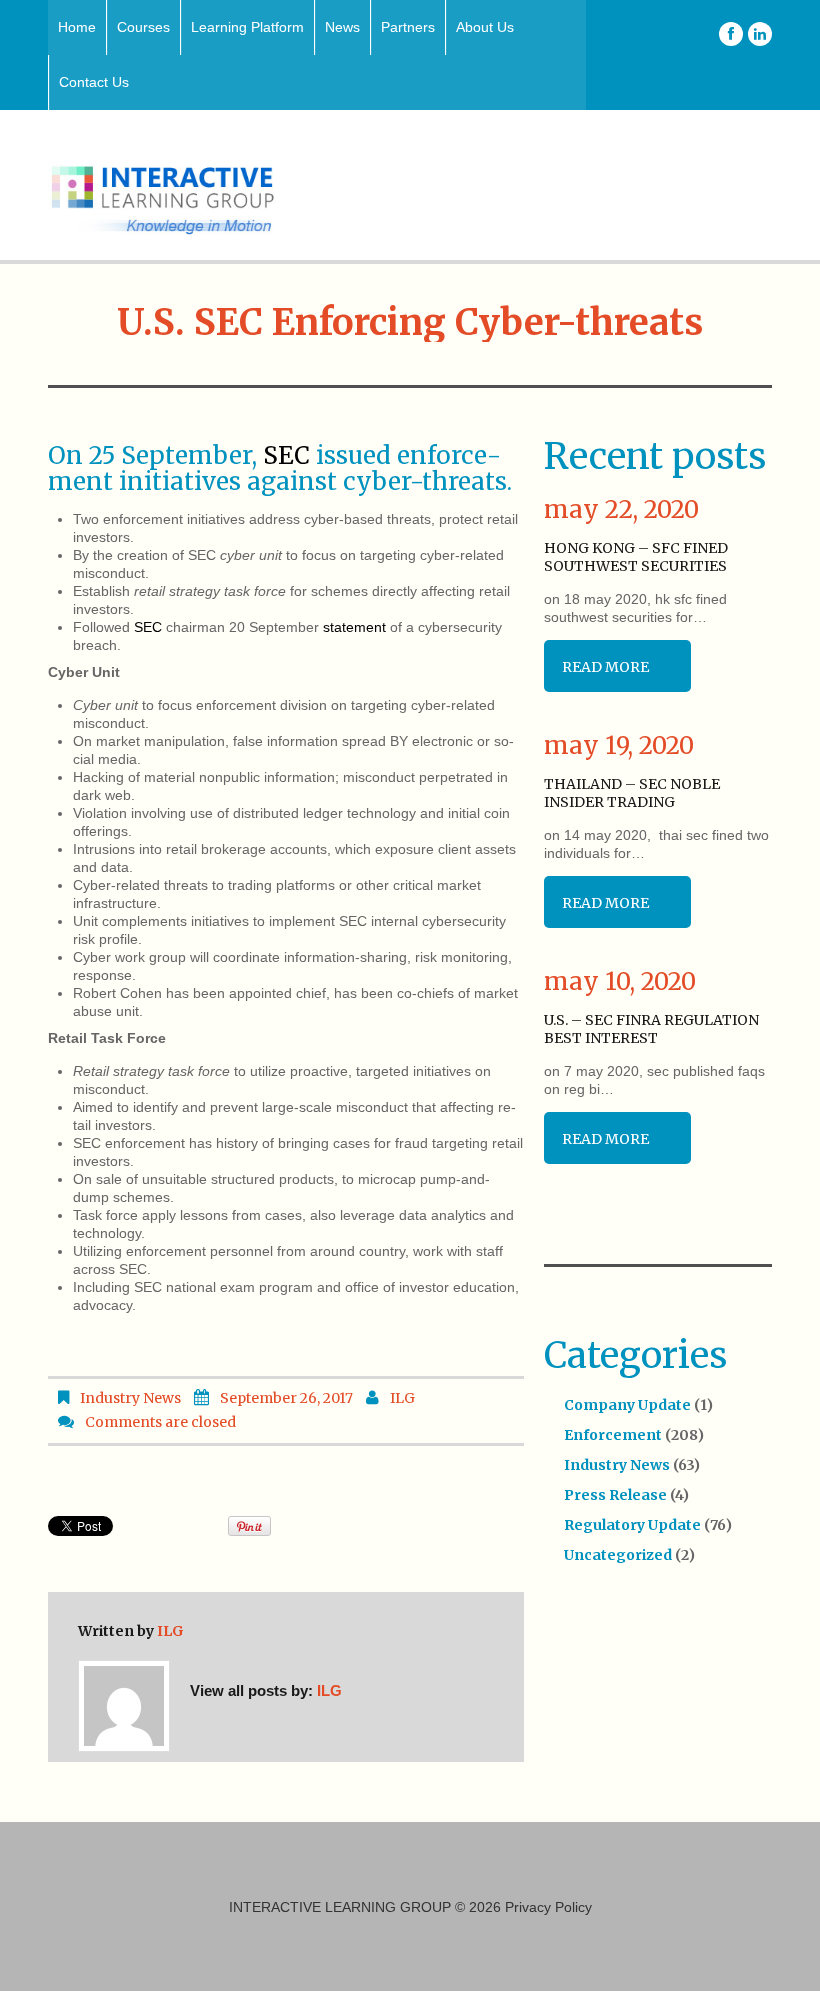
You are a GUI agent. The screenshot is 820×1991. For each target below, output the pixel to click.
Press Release (615, 1495)
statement (354, 627)
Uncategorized (618, 1555)
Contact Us (94, 82)
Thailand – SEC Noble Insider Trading (632, 793)
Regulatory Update (632, 1525)
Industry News (130, 1398)
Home (77, 27)
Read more (605, 667)
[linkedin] (760, 34)
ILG (402, 1398)
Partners (408, 27)
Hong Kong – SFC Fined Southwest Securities (636, 557)
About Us (485, 27)
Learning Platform (247, 27)
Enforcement (613, 1435)
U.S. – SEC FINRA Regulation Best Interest (651, 1029)
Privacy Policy (548, 1907)
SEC (286, 455)
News (342, 27)
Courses (143, 27)
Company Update (627, 1405)
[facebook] (731, 34)
